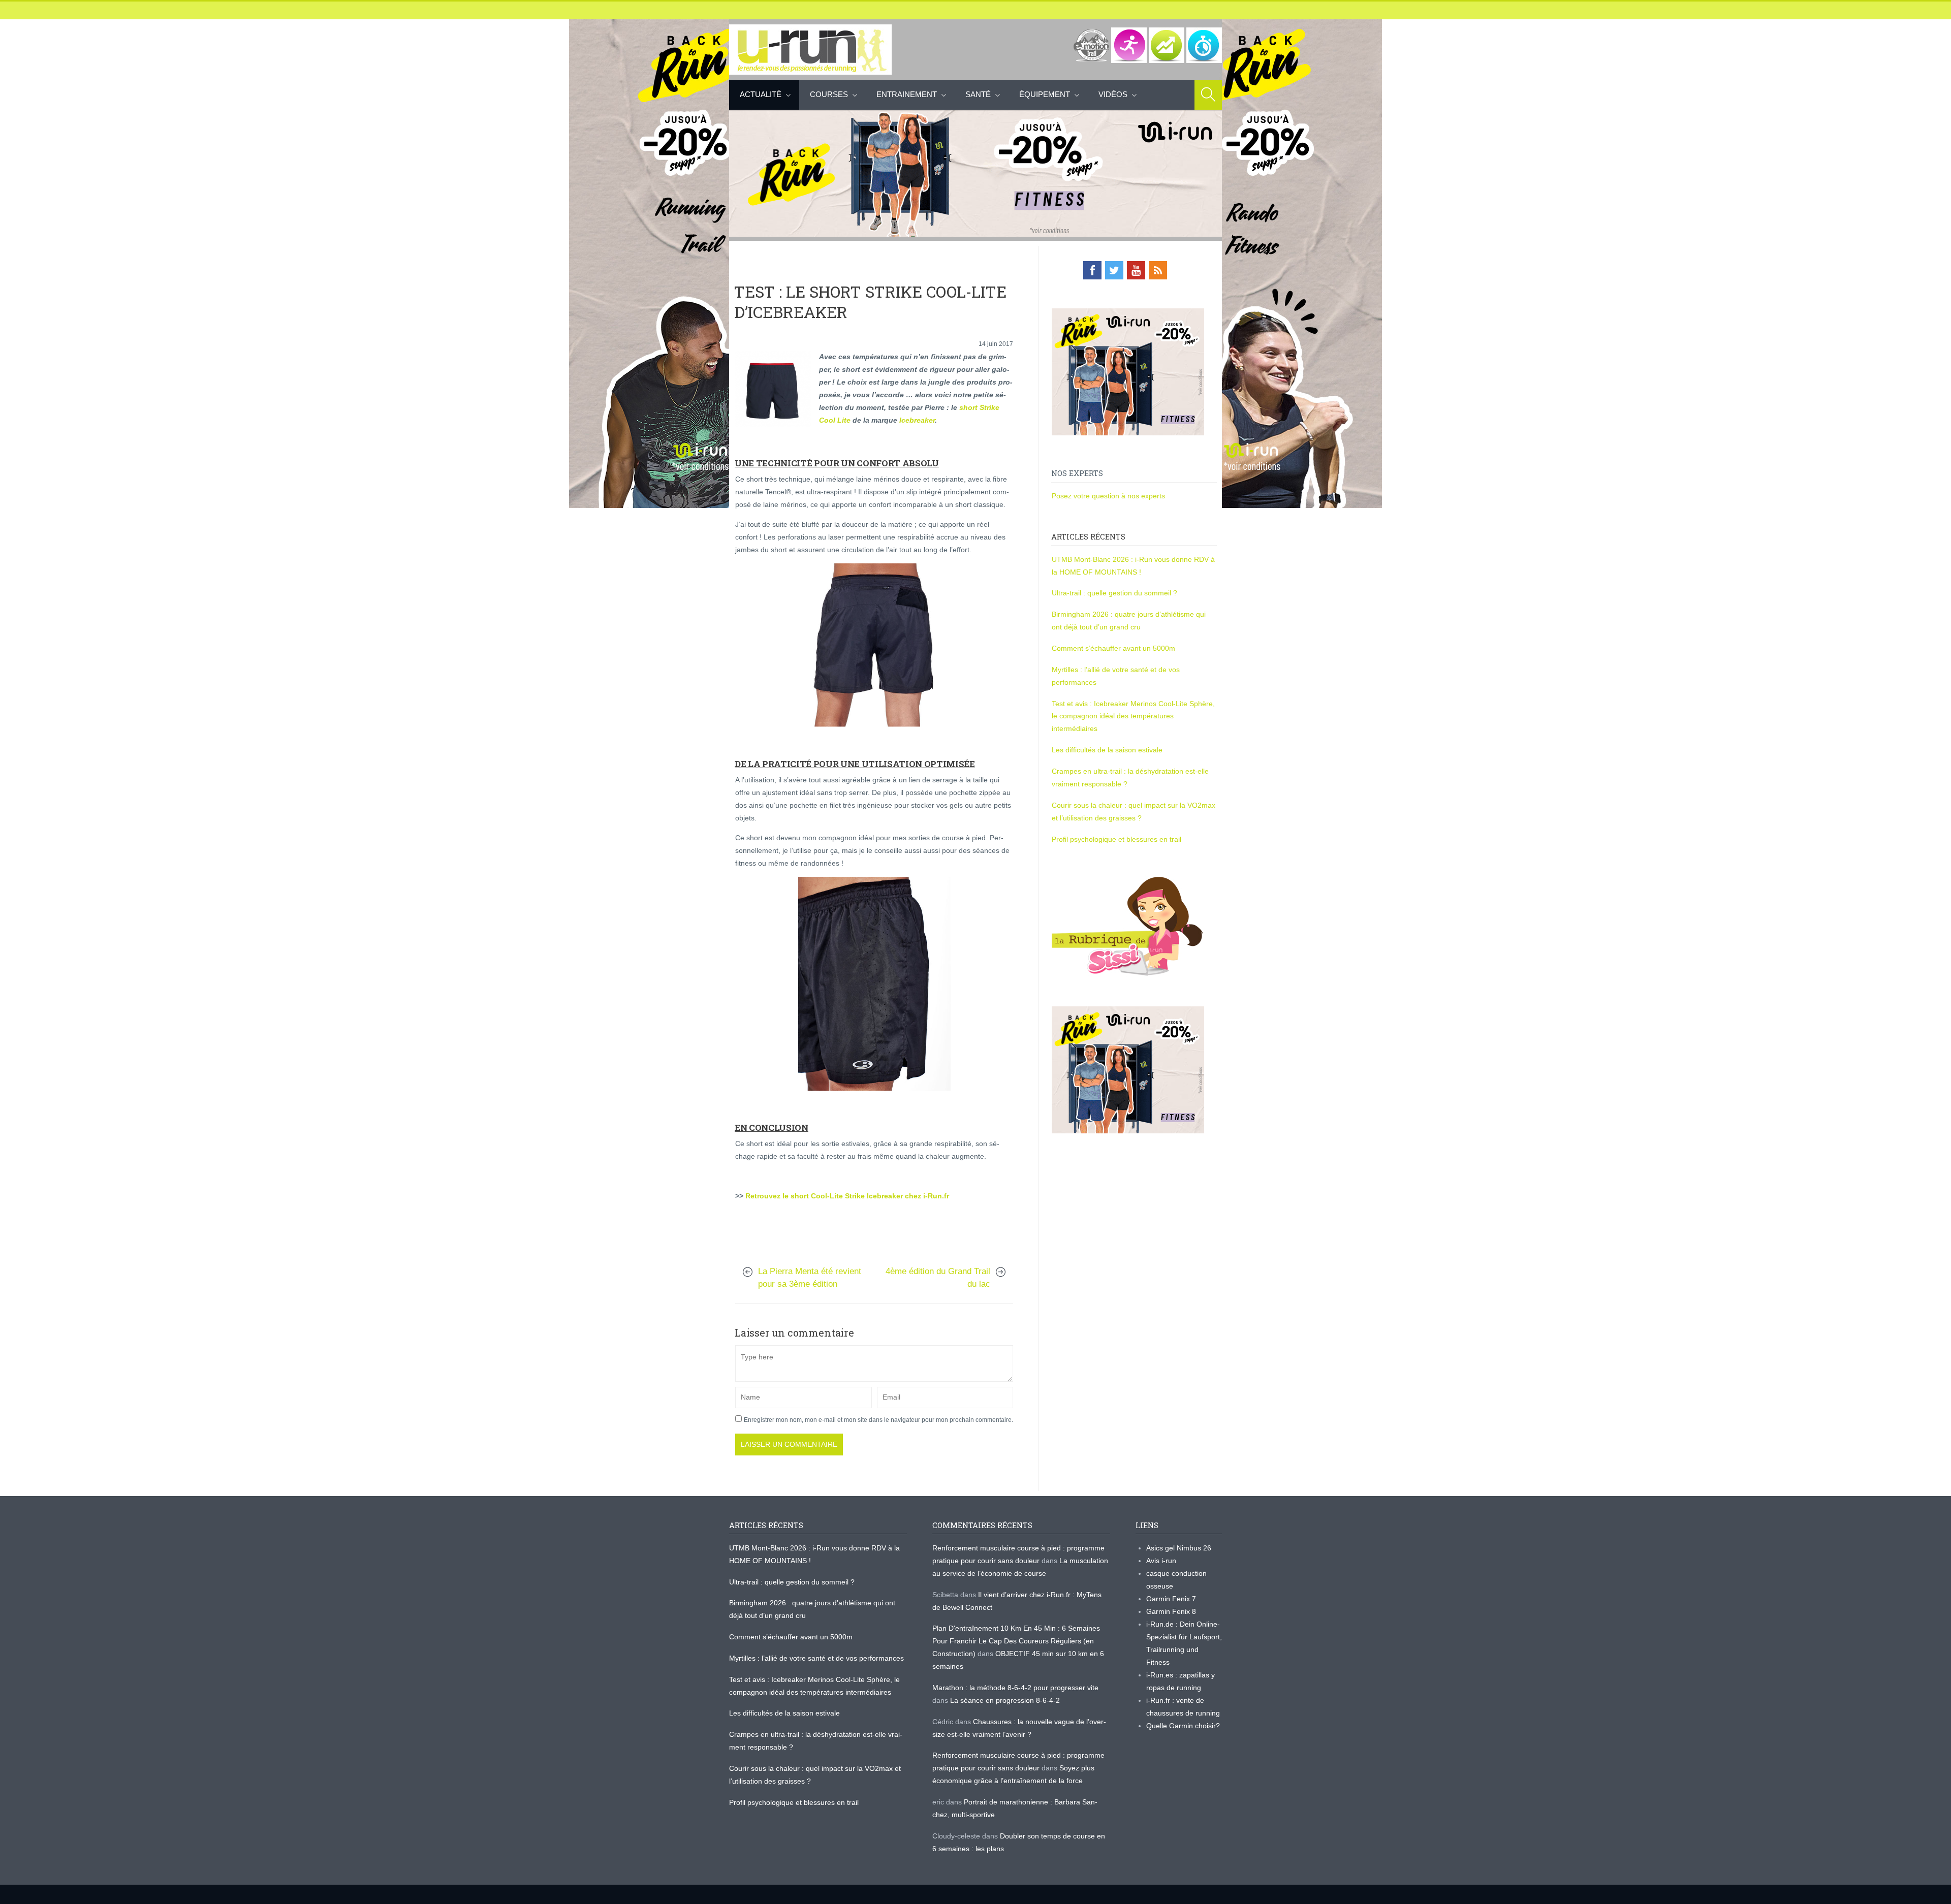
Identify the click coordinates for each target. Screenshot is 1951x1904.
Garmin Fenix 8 (1171, 1611)
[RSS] (1158, 270)
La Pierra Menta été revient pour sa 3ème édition (810, 1278)
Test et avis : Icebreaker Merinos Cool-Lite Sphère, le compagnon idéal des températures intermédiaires (1133, 716)
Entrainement (907, 94)
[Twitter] (1114, 270)
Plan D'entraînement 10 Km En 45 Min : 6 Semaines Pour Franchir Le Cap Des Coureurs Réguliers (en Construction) (1016, 1641)
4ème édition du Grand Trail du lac (938, 1278)
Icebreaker (917, 420)
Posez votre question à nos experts (1108, 496)
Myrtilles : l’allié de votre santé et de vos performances (817, 1658)
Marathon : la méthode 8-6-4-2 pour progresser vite (1015, 1688)
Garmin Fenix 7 (1171, 1599)
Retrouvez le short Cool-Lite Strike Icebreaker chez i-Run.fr (847, 1196)
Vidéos (1113, 94)
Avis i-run (1161, 1561)
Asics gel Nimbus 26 (1179, 1548)
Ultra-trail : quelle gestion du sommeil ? (1114, 593)
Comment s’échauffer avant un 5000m (1114, 648)
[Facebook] (1092, 270)
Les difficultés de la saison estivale (1107, 750)
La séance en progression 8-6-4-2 (1005, 1700)
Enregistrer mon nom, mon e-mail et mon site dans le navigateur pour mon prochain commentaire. (878, 1420)
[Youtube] (1136, 270)
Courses (829, 94)
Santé (978, 94)
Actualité (761, 94)
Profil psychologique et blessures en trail (1116, 839)
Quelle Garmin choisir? (1183, 1726)
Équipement (1045, 94)
